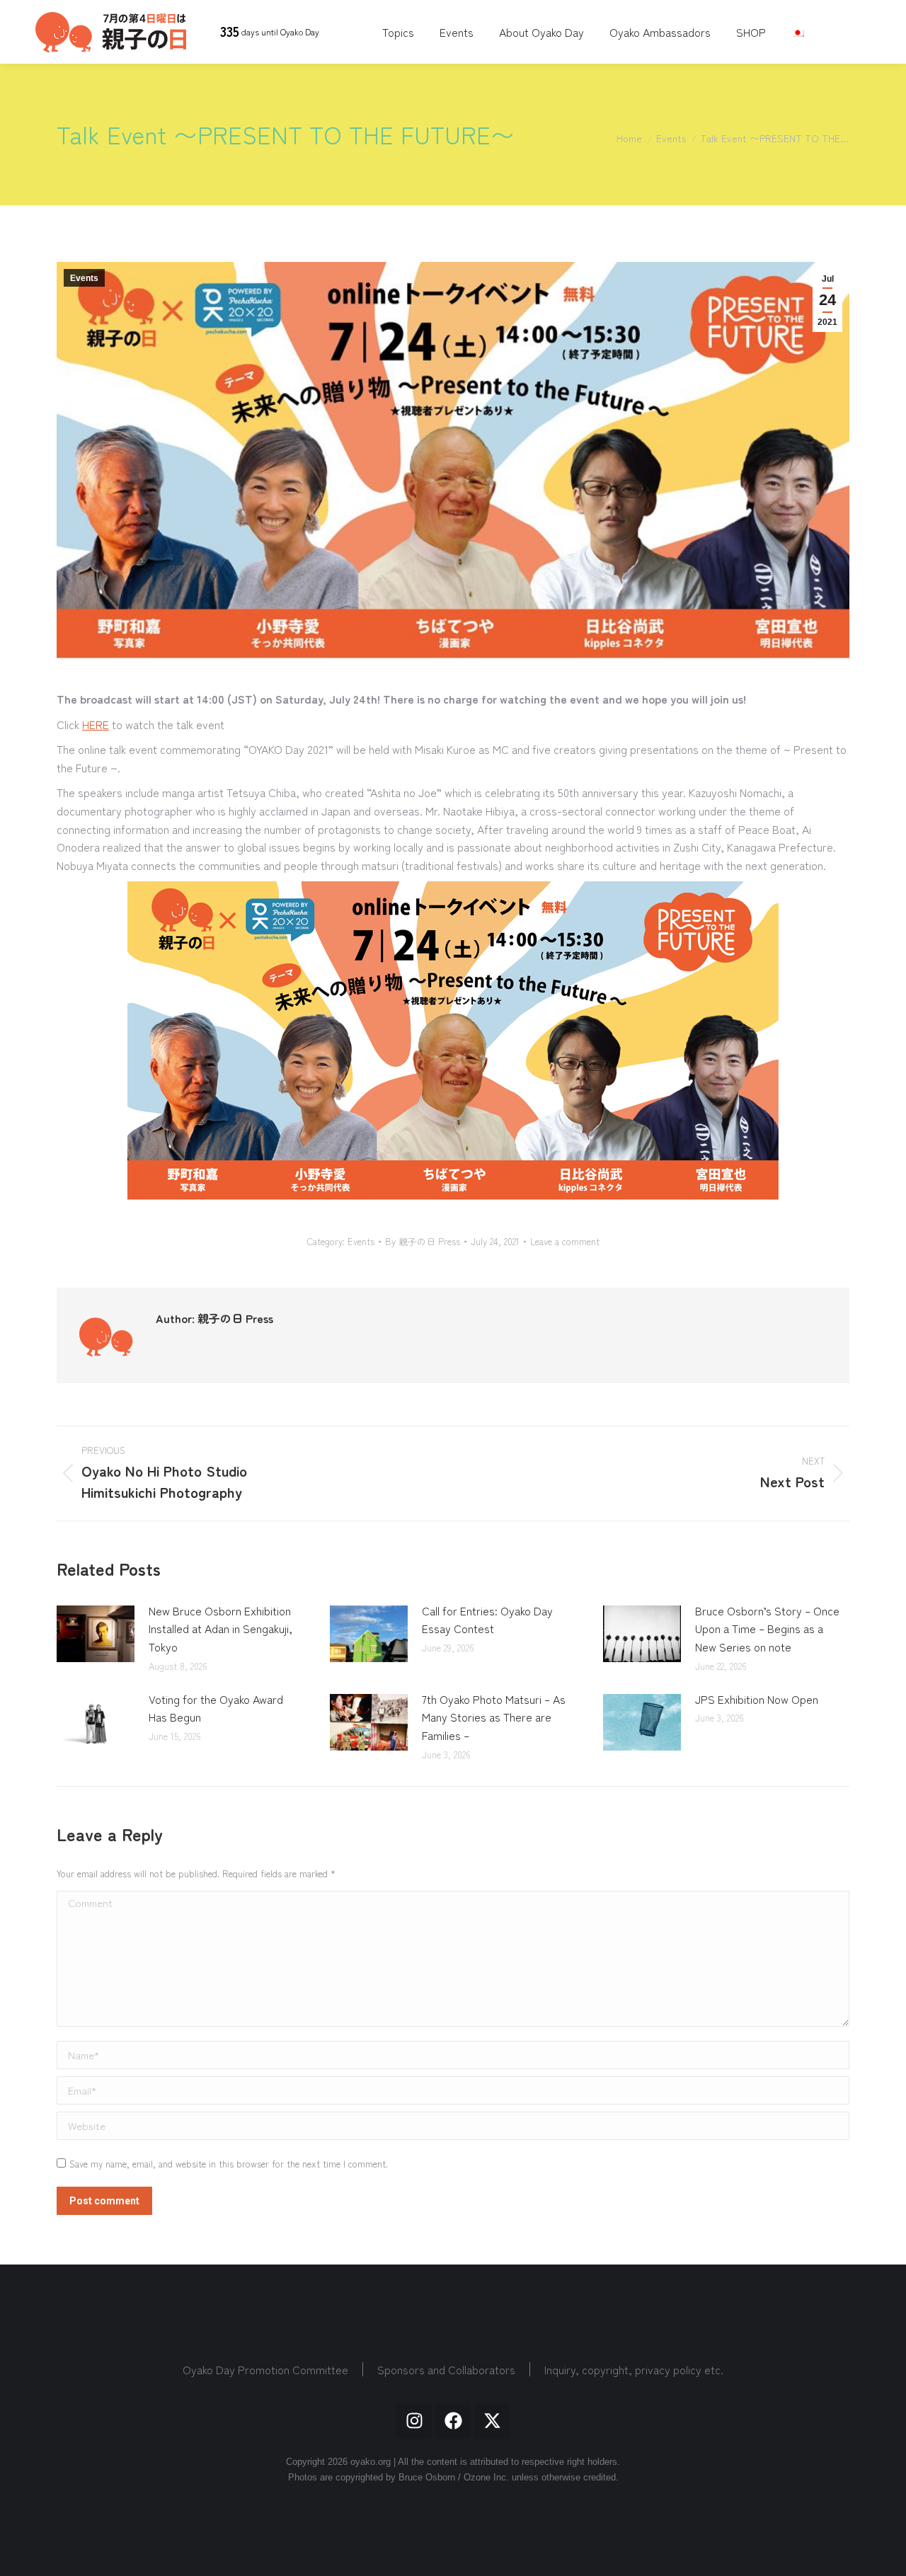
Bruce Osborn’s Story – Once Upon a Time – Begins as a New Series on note (767, 1628)
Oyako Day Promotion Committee (265, 2369)
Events (84, 278)
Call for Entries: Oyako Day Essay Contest (487, 1620)
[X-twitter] (492, 2421)
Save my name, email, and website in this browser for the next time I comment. (229, 2164)
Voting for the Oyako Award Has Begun (216, 1708)
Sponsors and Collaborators (446, 2369)
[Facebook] (453, 2421)
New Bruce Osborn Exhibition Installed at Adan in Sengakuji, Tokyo (220, 1628)
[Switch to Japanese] (799, 32)
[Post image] (96, 1634)
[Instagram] (414, 2421)
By (423, 1242)
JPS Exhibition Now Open (757, 1699)
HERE (96, 724)
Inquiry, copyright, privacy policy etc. (634, 2369)
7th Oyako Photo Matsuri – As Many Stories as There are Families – (494, 1717)
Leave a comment (565, 1242)
